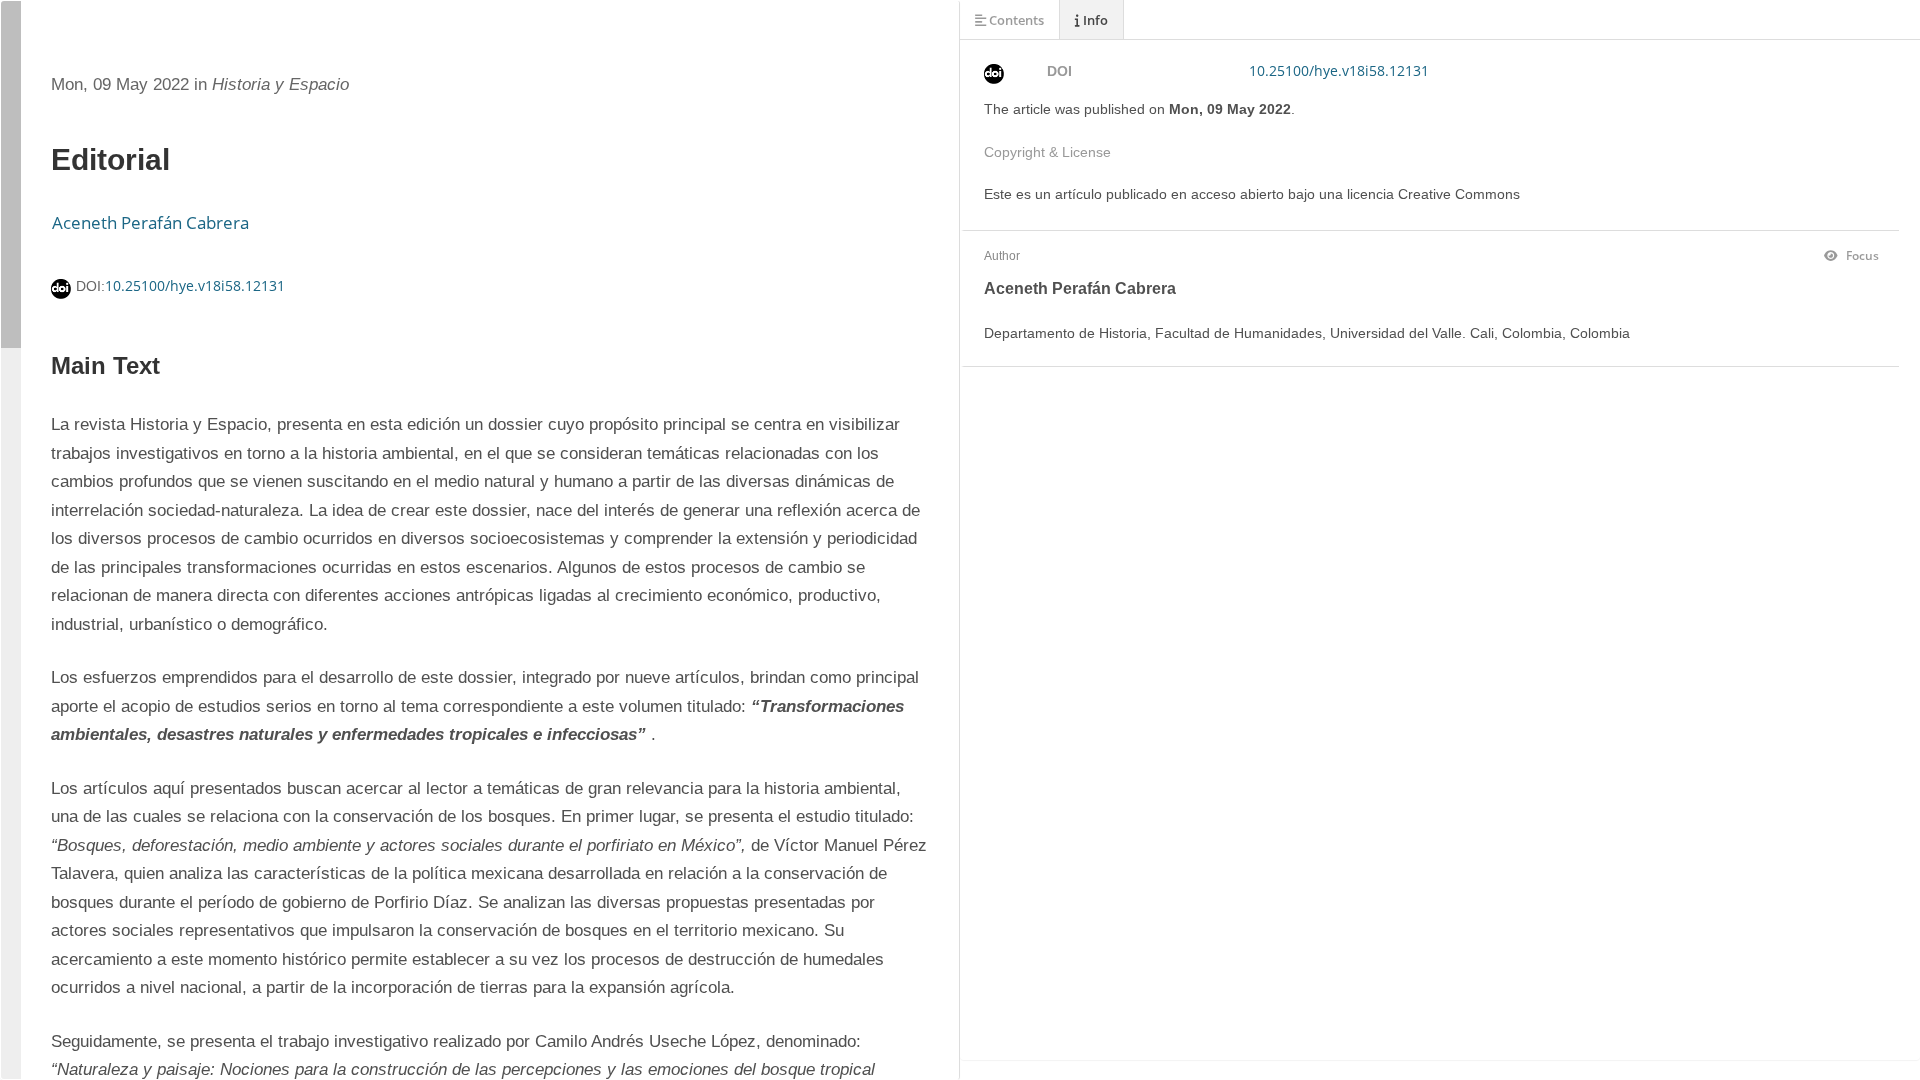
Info (1094, 20)
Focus (1861, 255)
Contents (1015, 20)
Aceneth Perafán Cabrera (150, 222)
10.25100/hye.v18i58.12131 (195, 285)
